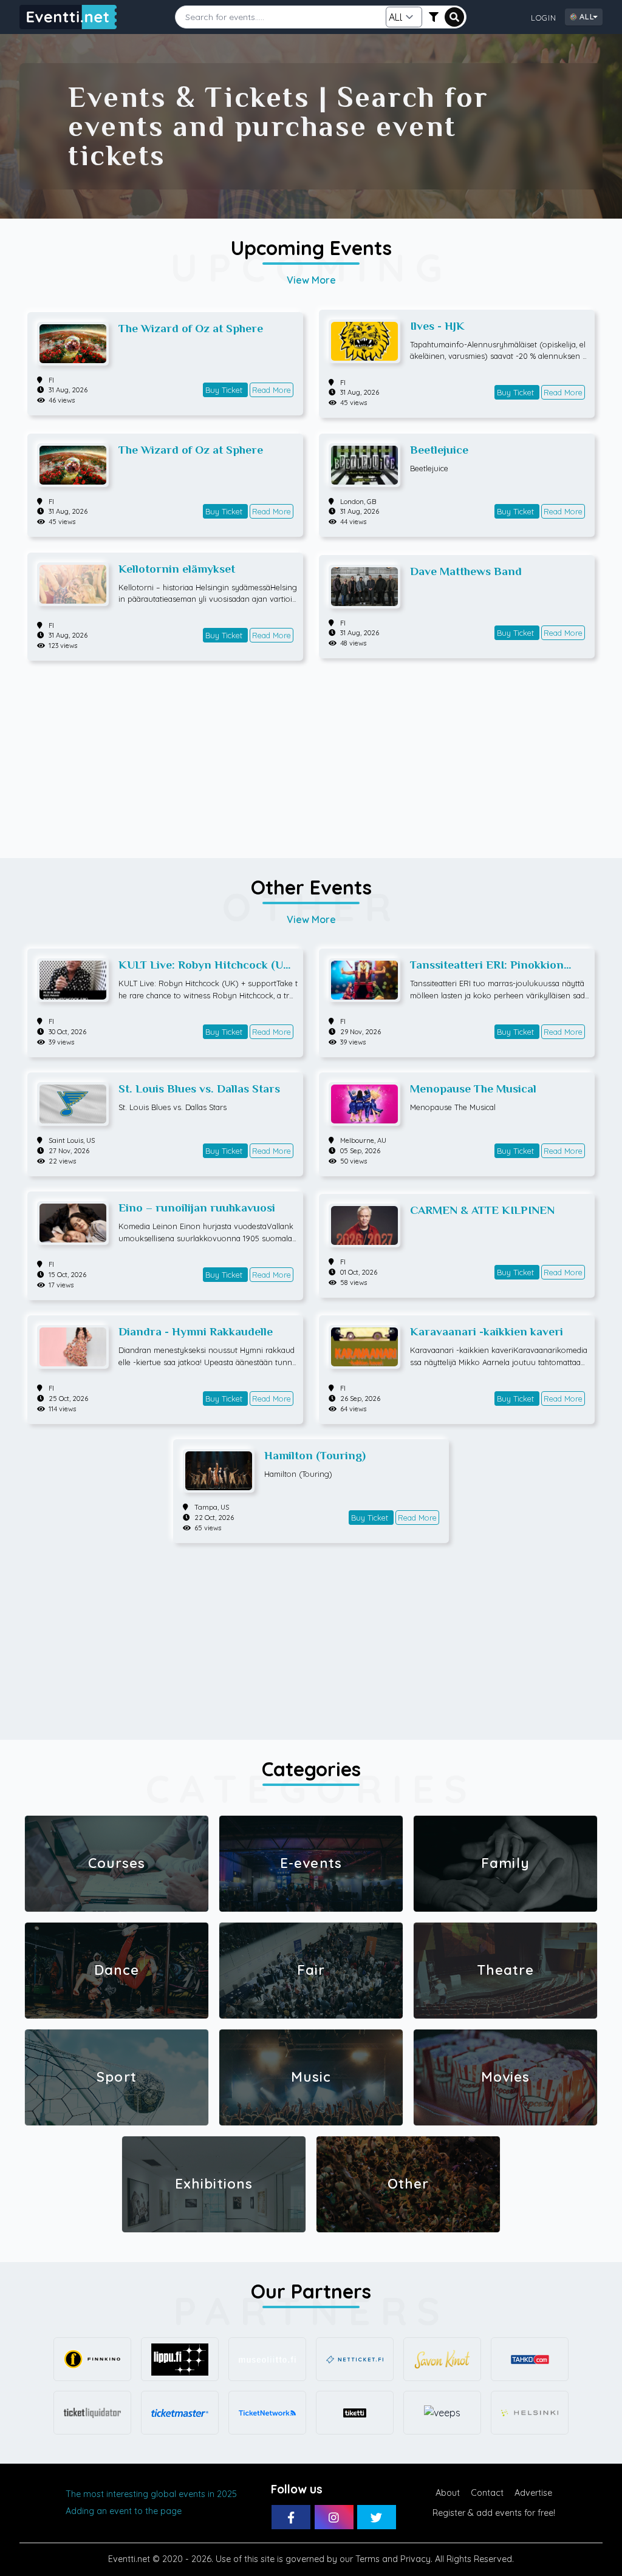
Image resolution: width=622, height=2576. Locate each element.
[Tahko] (530, 2359)
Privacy (415, 2559)
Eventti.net (129, 2559)
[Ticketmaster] (180, 2413)
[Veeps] (442, 2413)
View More (311, 280)
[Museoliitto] (267, 2359)
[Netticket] (355, 2359)
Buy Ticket (225, 390)
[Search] (454, 17)
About (448, 2493)
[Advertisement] (311, 754)
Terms (367, 2559)
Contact (487, 2493)
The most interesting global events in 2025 (151, 2494)
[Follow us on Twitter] (377, 2517)
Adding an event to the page (124, 2511)
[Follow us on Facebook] (291, 2517)
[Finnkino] (92, 2359)
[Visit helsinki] (530, 2413)
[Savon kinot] (442, 2359)
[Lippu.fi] (180, 2359)
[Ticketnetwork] (267, 2413)
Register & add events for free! (494, 2513)
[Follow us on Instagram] (334, 2517)
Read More (272, 390)
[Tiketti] (355, 2413)
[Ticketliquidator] (92, 2413)
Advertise (533, 2493)
